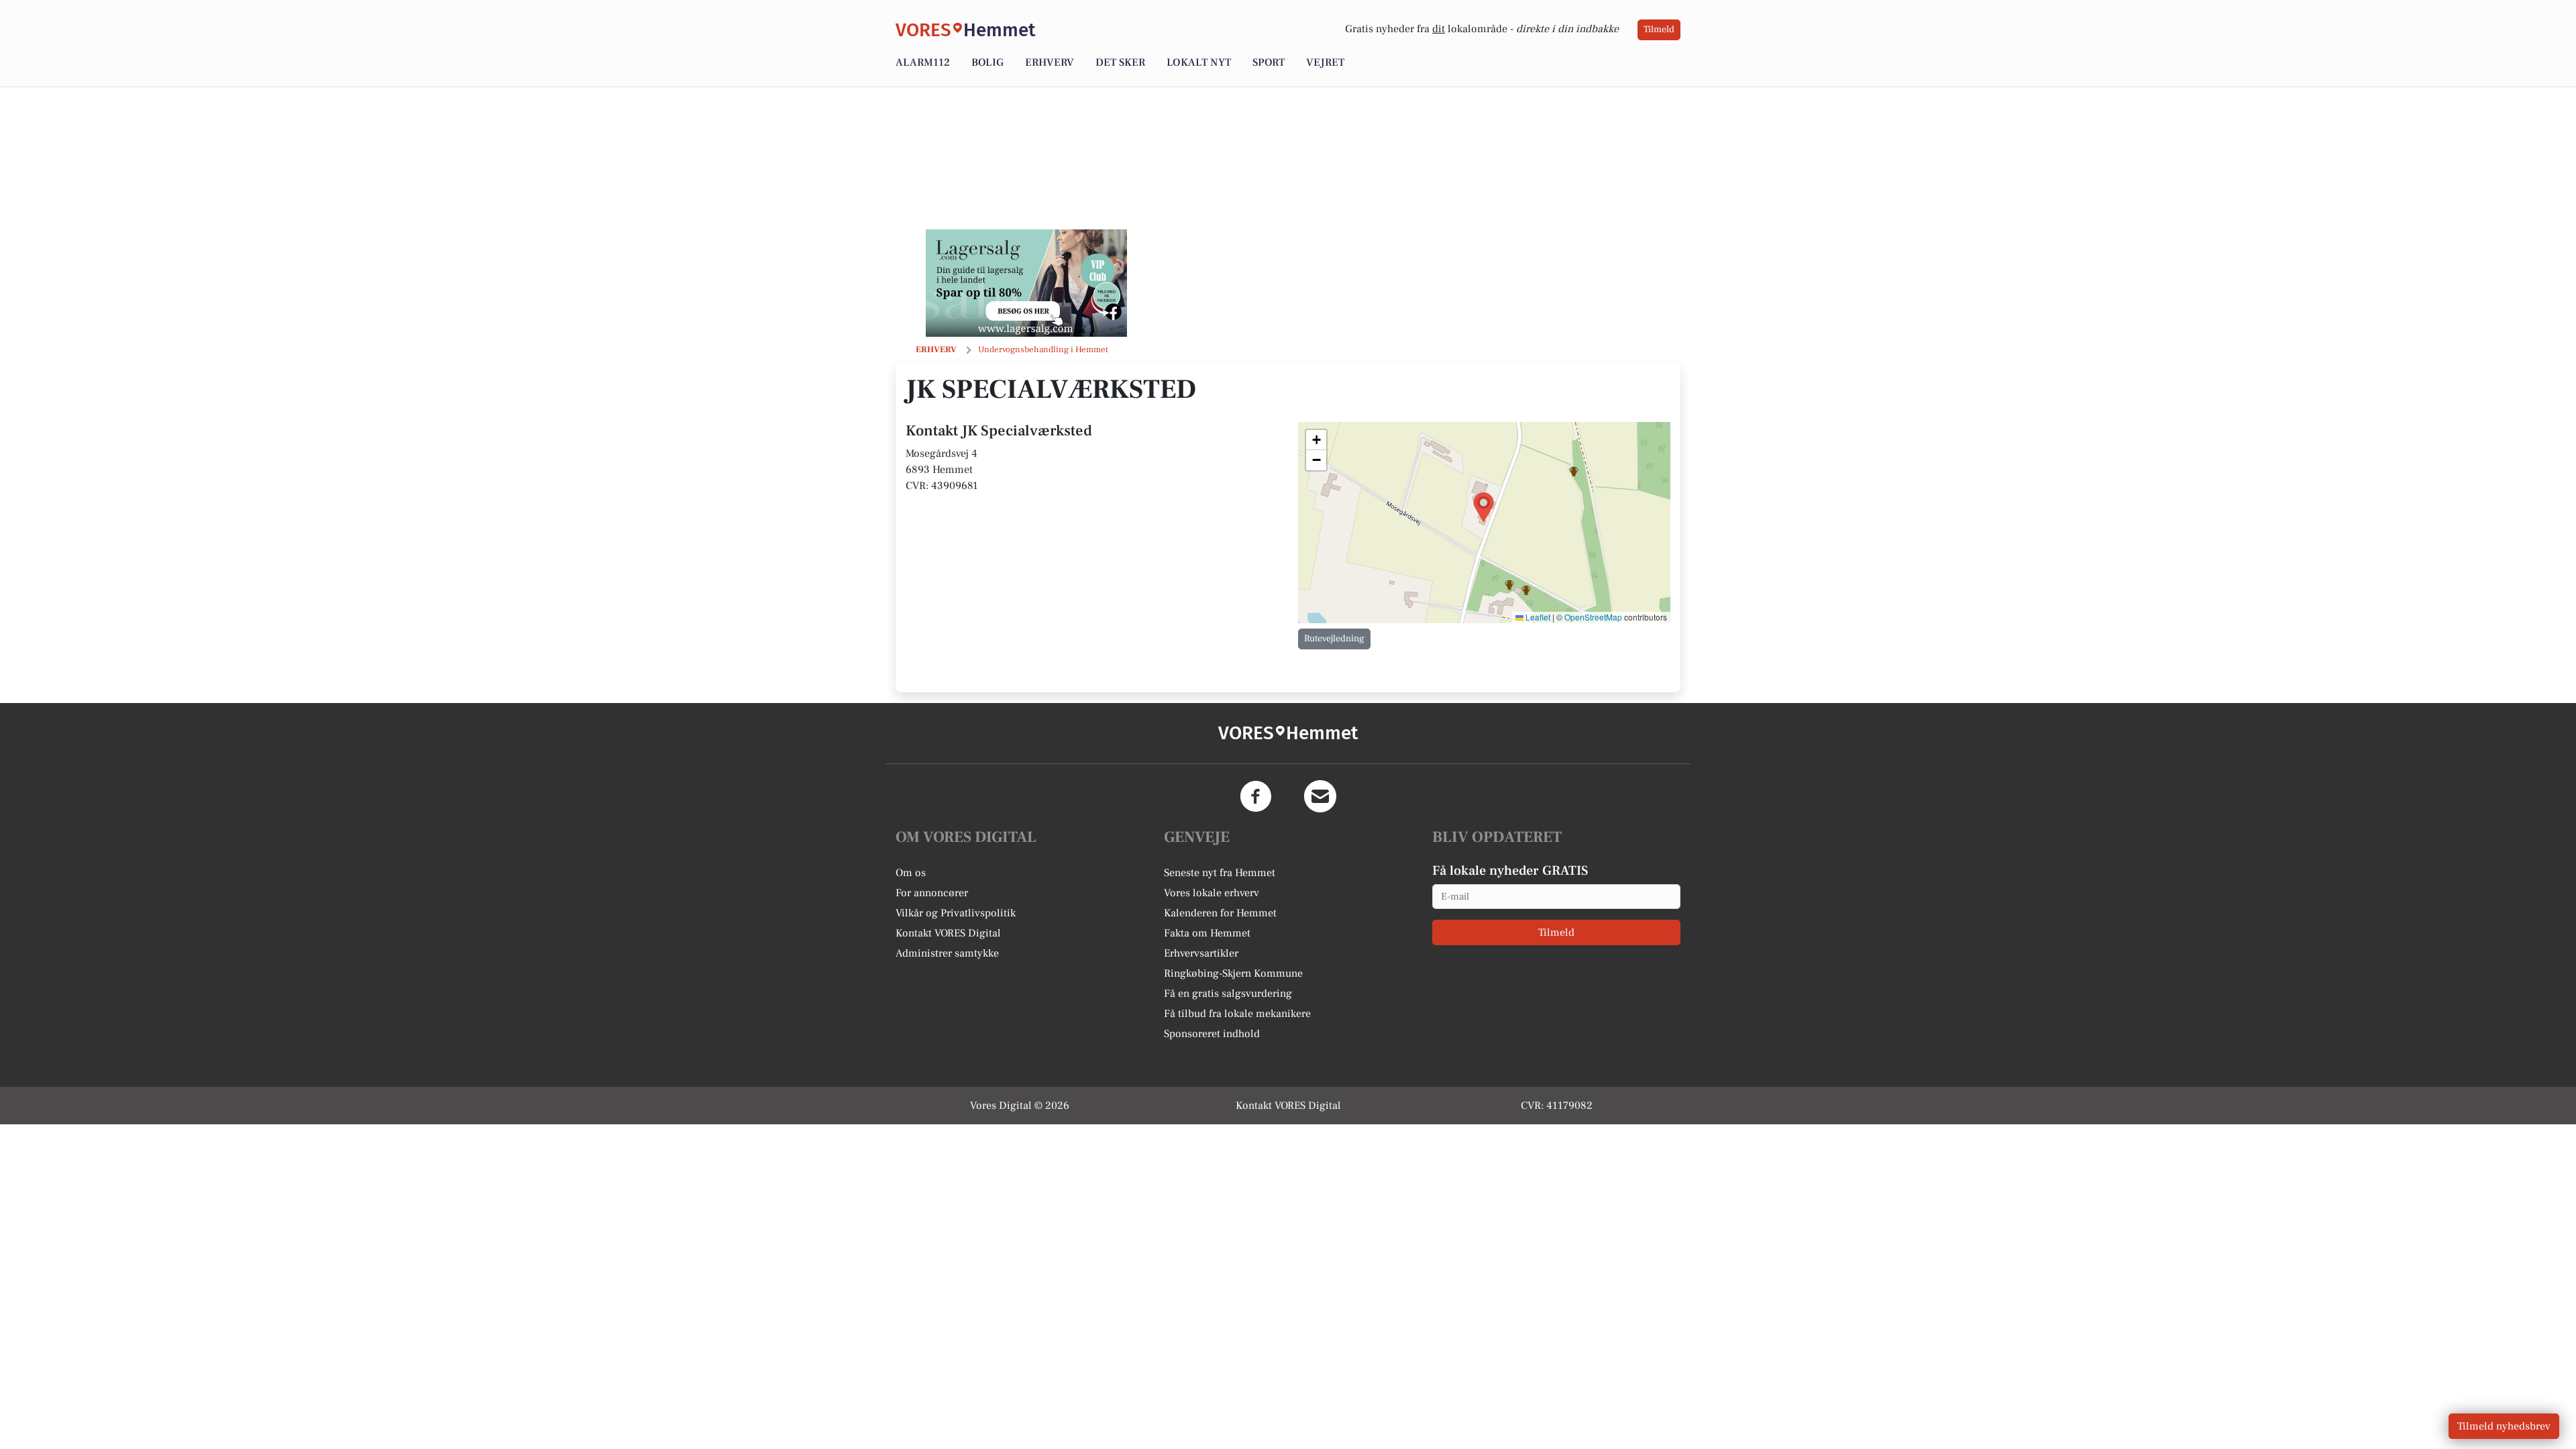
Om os (911, 873)
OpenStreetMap (1593, 617)
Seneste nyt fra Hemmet (1220, 873)
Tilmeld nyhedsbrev (2504, 1426)
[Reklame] (1026, 283)
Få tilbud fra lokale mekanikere (1237, 1014)
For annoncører (932, 893)
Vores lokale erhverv (1212, 893)
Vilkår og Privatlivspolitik (956, 913)
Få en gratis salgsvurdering (1228, 994)
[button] (1484, 507)
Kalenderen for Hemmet (1220, 913)
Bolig (987, 62)
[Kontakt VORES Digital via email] (1320, 796)
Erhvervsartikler (1201, 953)
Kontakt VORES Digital (948, 933)
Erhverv (1050, 62)
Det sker (1120, 62)
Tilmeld (1659, 30)
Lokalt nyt (1199, 62)
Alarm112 (923, 62)
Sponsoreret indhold (1212, 1034)
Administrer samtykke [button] (947, 953)
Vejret (1325, 62)
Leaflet (1537, 617)
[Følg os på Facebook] (1256, 796)
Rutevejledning (1334, 639)
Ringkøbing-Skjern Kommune (1233, 973)
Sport (1269, 62)
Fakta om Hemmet (1207, 933)
